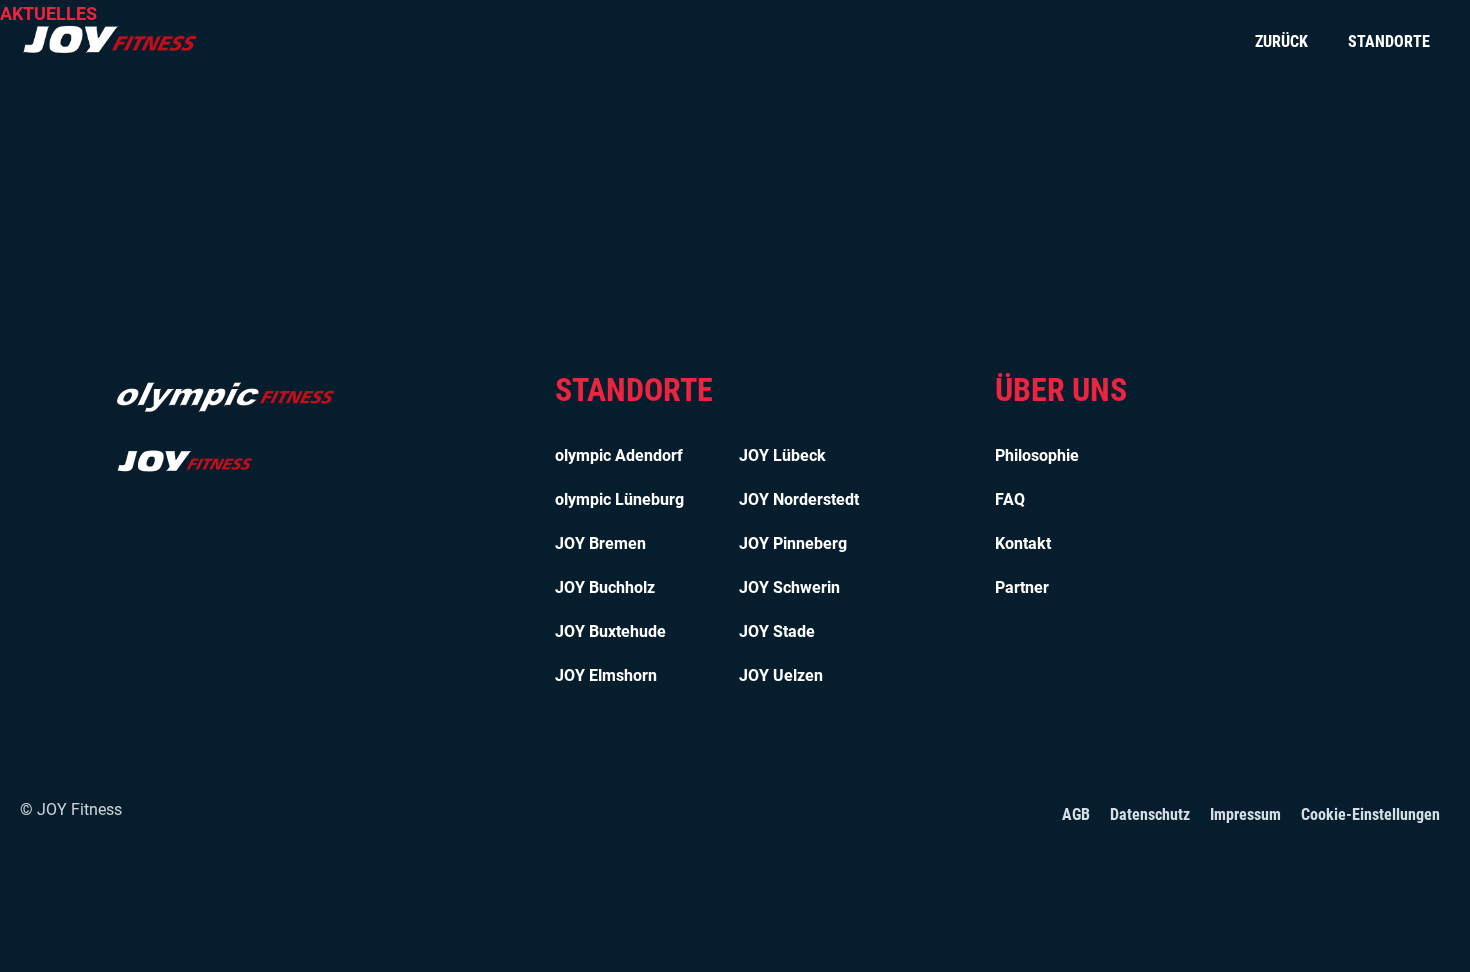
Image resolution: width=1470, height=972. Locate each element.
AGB (1076, 814)
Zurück (1281, 41)
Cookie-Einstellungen (1370, 814)
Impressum (1245, 814)
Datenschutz (1150, 814)
